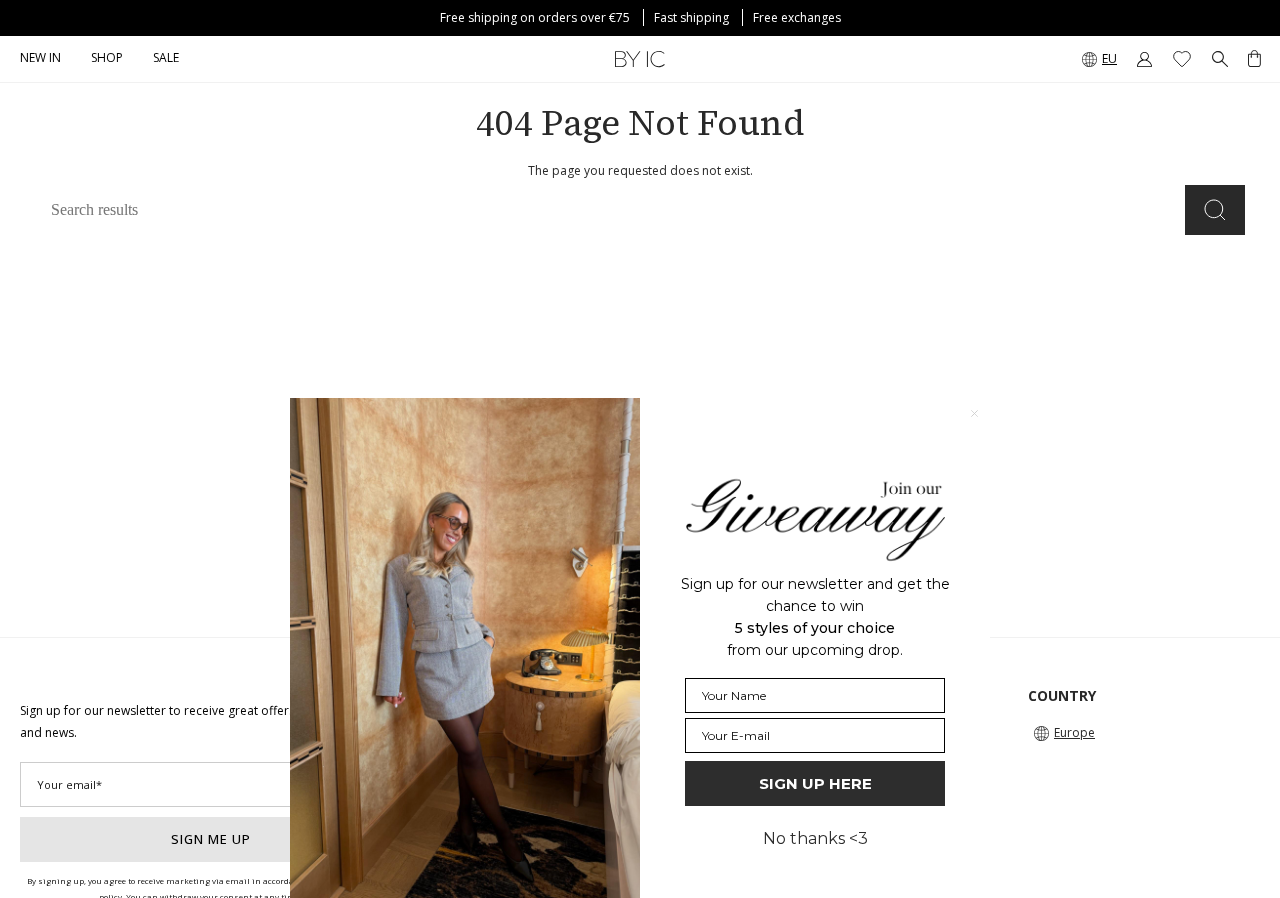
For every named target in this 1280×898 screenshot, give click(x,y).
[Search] (1215, 210)
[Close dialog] (974, 413)
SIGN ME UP (211, 839)
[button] (107, 59)
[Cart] (1254, 59)
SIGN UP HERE (815, 783)
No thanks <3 (815, 838)
